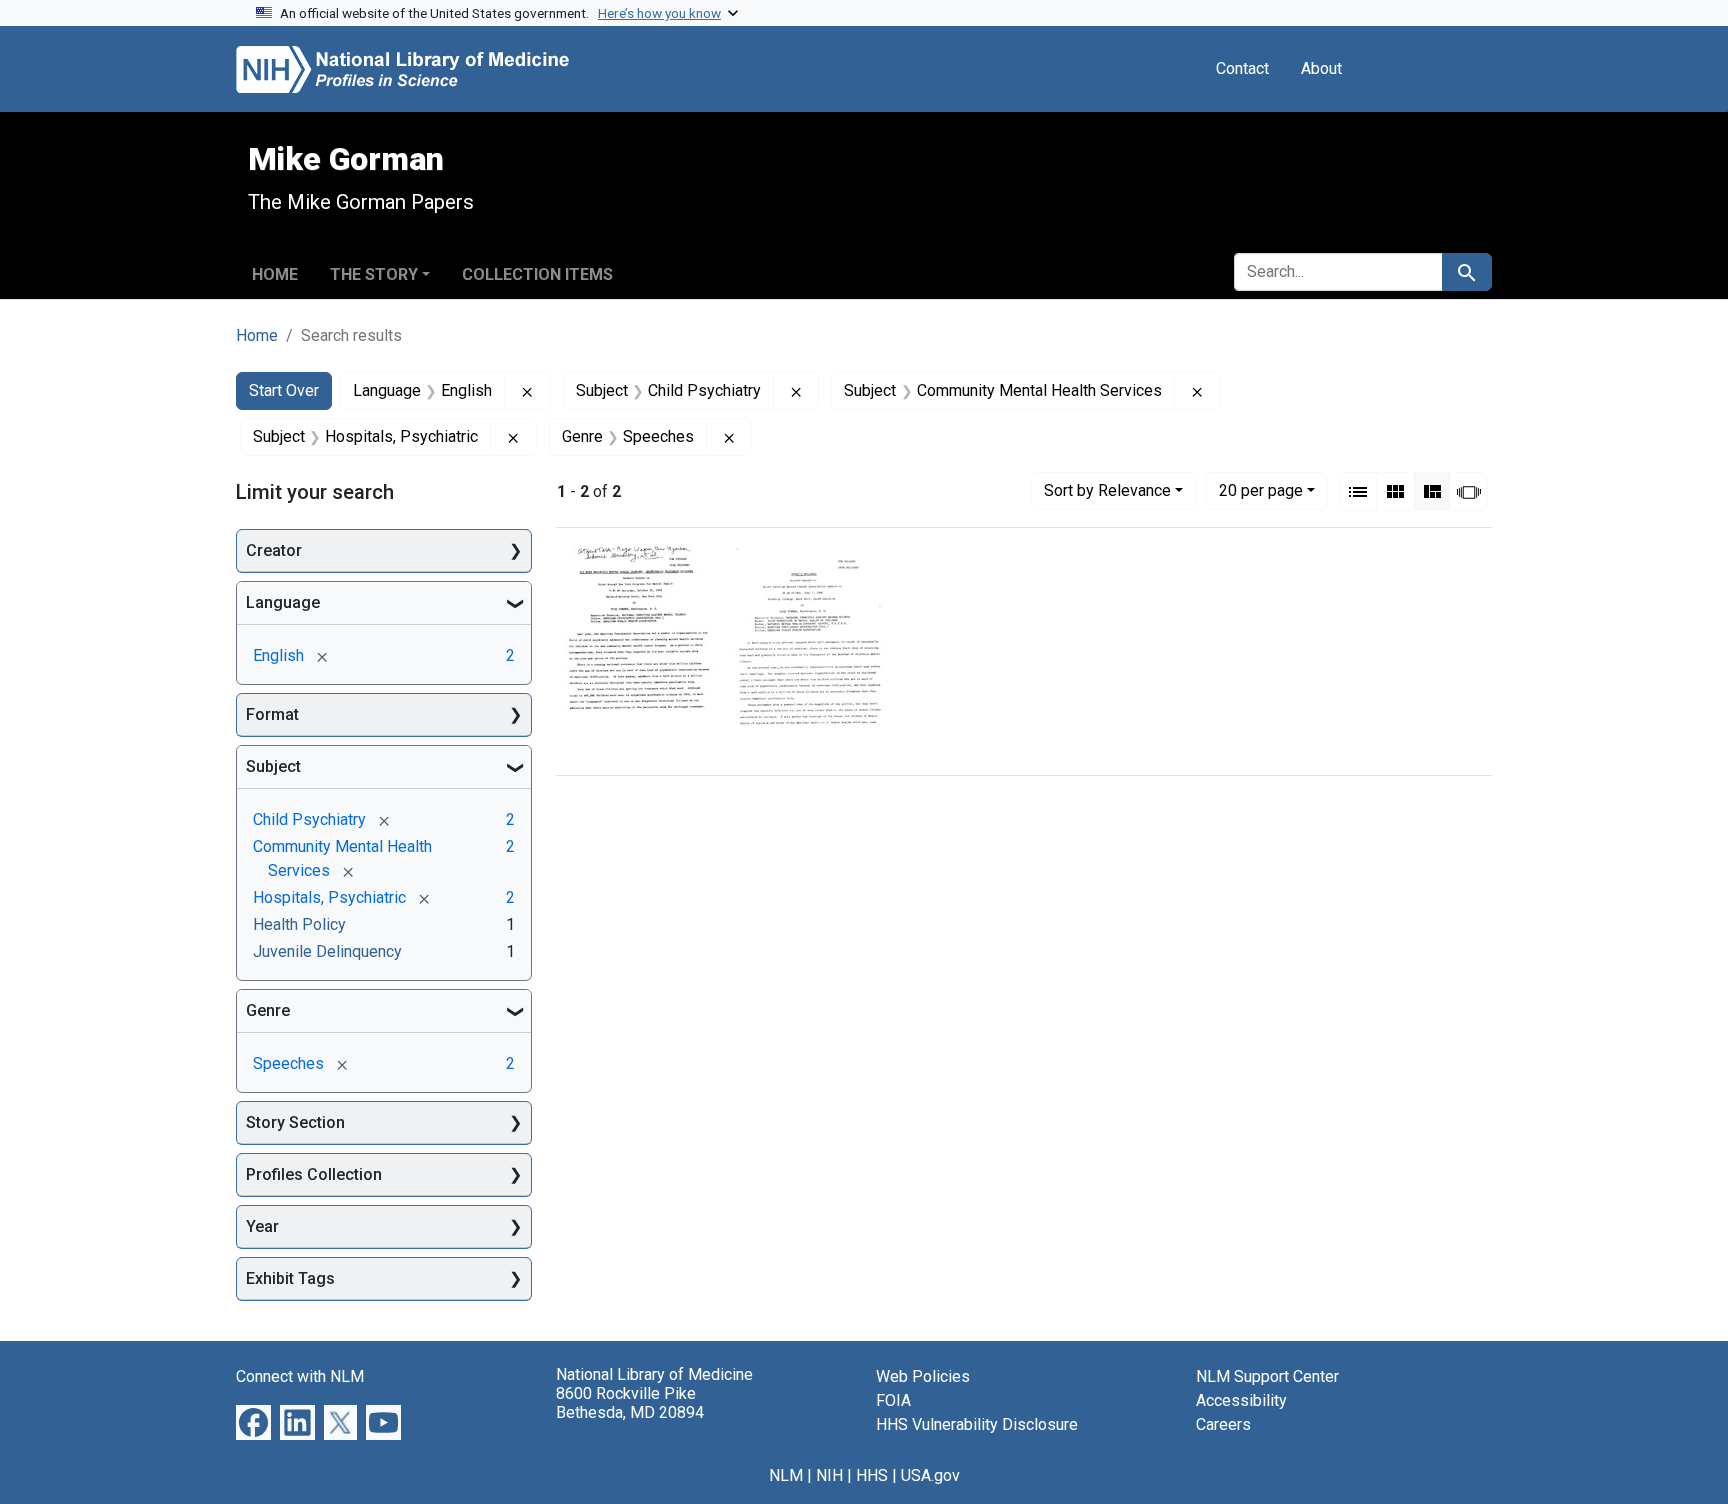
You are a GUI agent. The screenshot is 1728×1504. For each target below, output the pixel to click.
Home (275, 274)
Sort (1107, 490)
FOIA (893, 1400)
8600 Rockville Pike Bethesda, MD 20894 (630, 1403)
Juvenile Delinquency (327, 951)
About (1321, 68)
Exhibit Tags (290, 1278)
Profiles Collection (314, 1174)
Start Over (284, 390)
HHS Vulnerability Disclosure (977, 1424)
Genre (268, 1010)
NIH (829, 1475)
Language (283, 602)
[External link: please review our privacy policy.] (253, 1421)
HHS (872, 1475)
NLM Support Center (1267, 1376)
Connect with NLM (300, 1376)
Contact (1242, 68)
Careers (1223, 1424)
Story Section (295, 1122)
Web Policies (923, 1376)
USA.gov (930, 1475)
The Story (374, 274)
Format (272, 714)
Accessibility (1241, 1400)
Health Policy (299, 924)
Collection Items (537, 274)
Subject (273, 766)
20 (1261, 490)
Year (262, 1226)
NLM (786, 1475)
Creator (274, 550)
